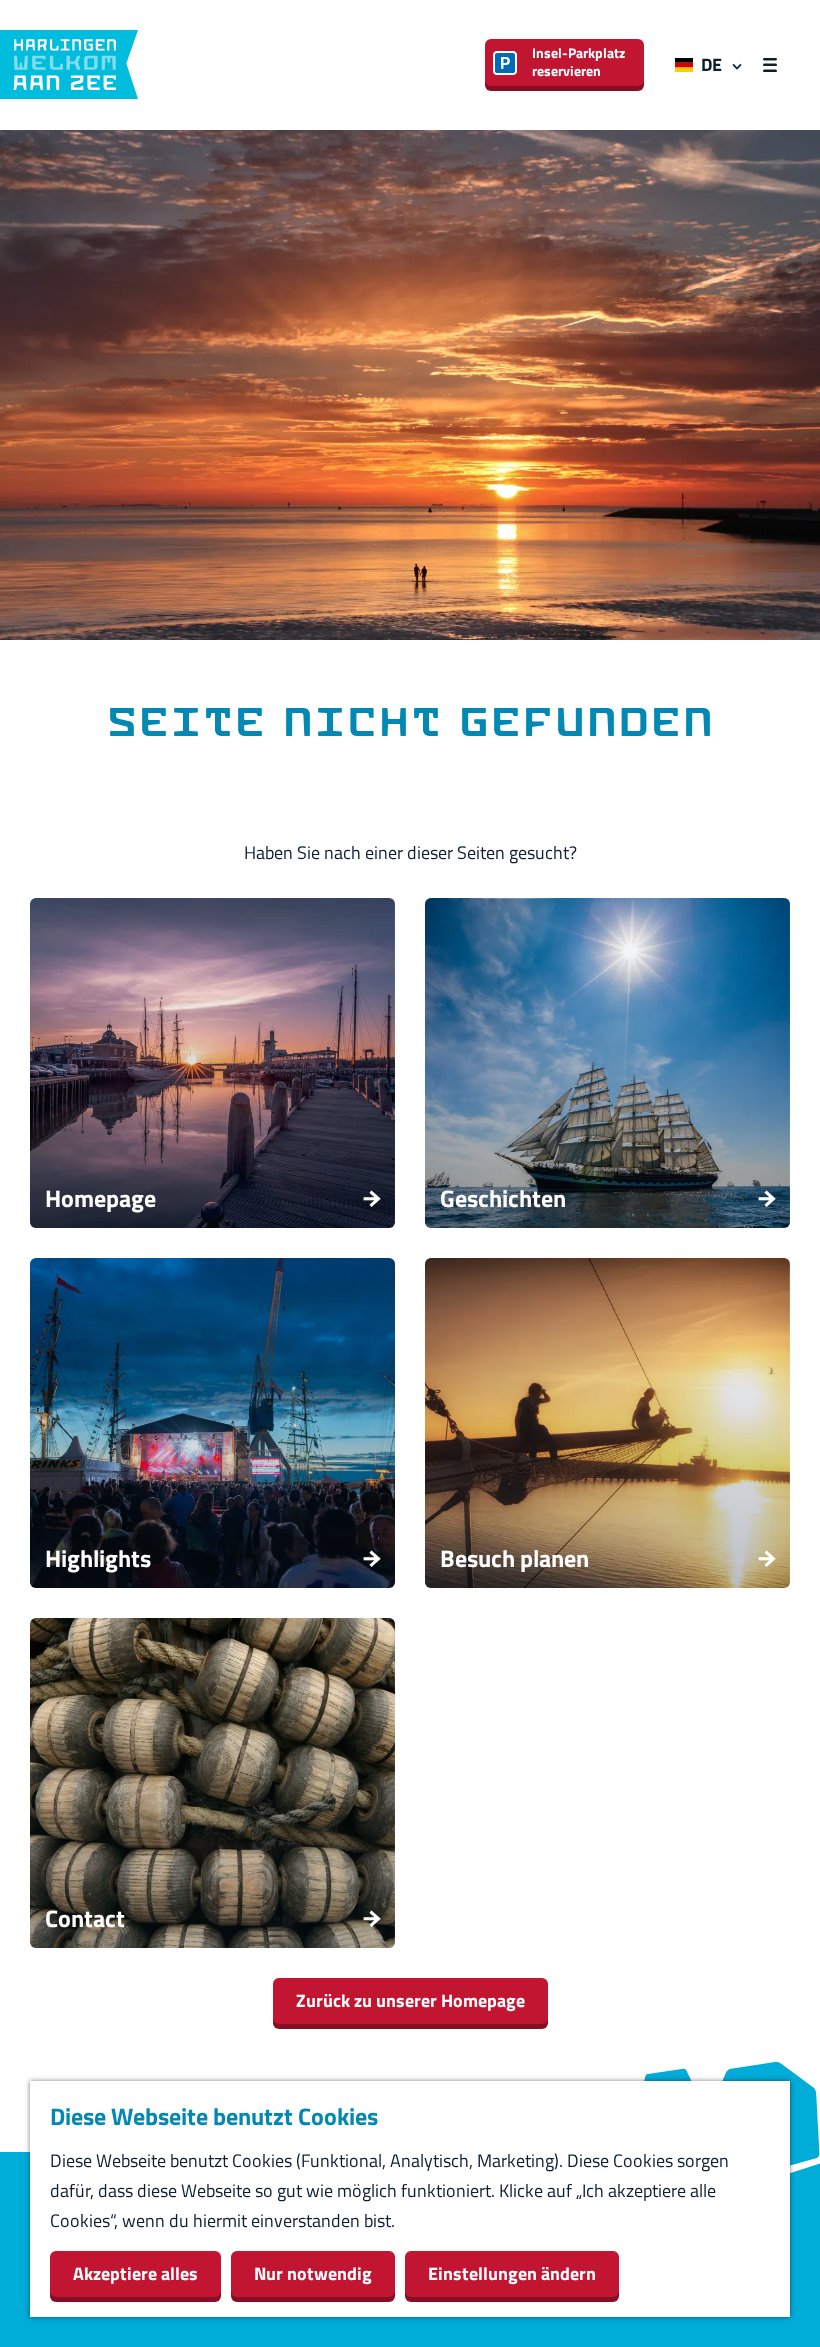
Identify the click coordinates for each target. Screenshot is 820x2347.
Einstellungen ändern (512, 2273)
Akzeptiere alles (135, 2273)
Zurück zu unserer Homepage (410, 2000)
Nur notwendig (313, 2273)
